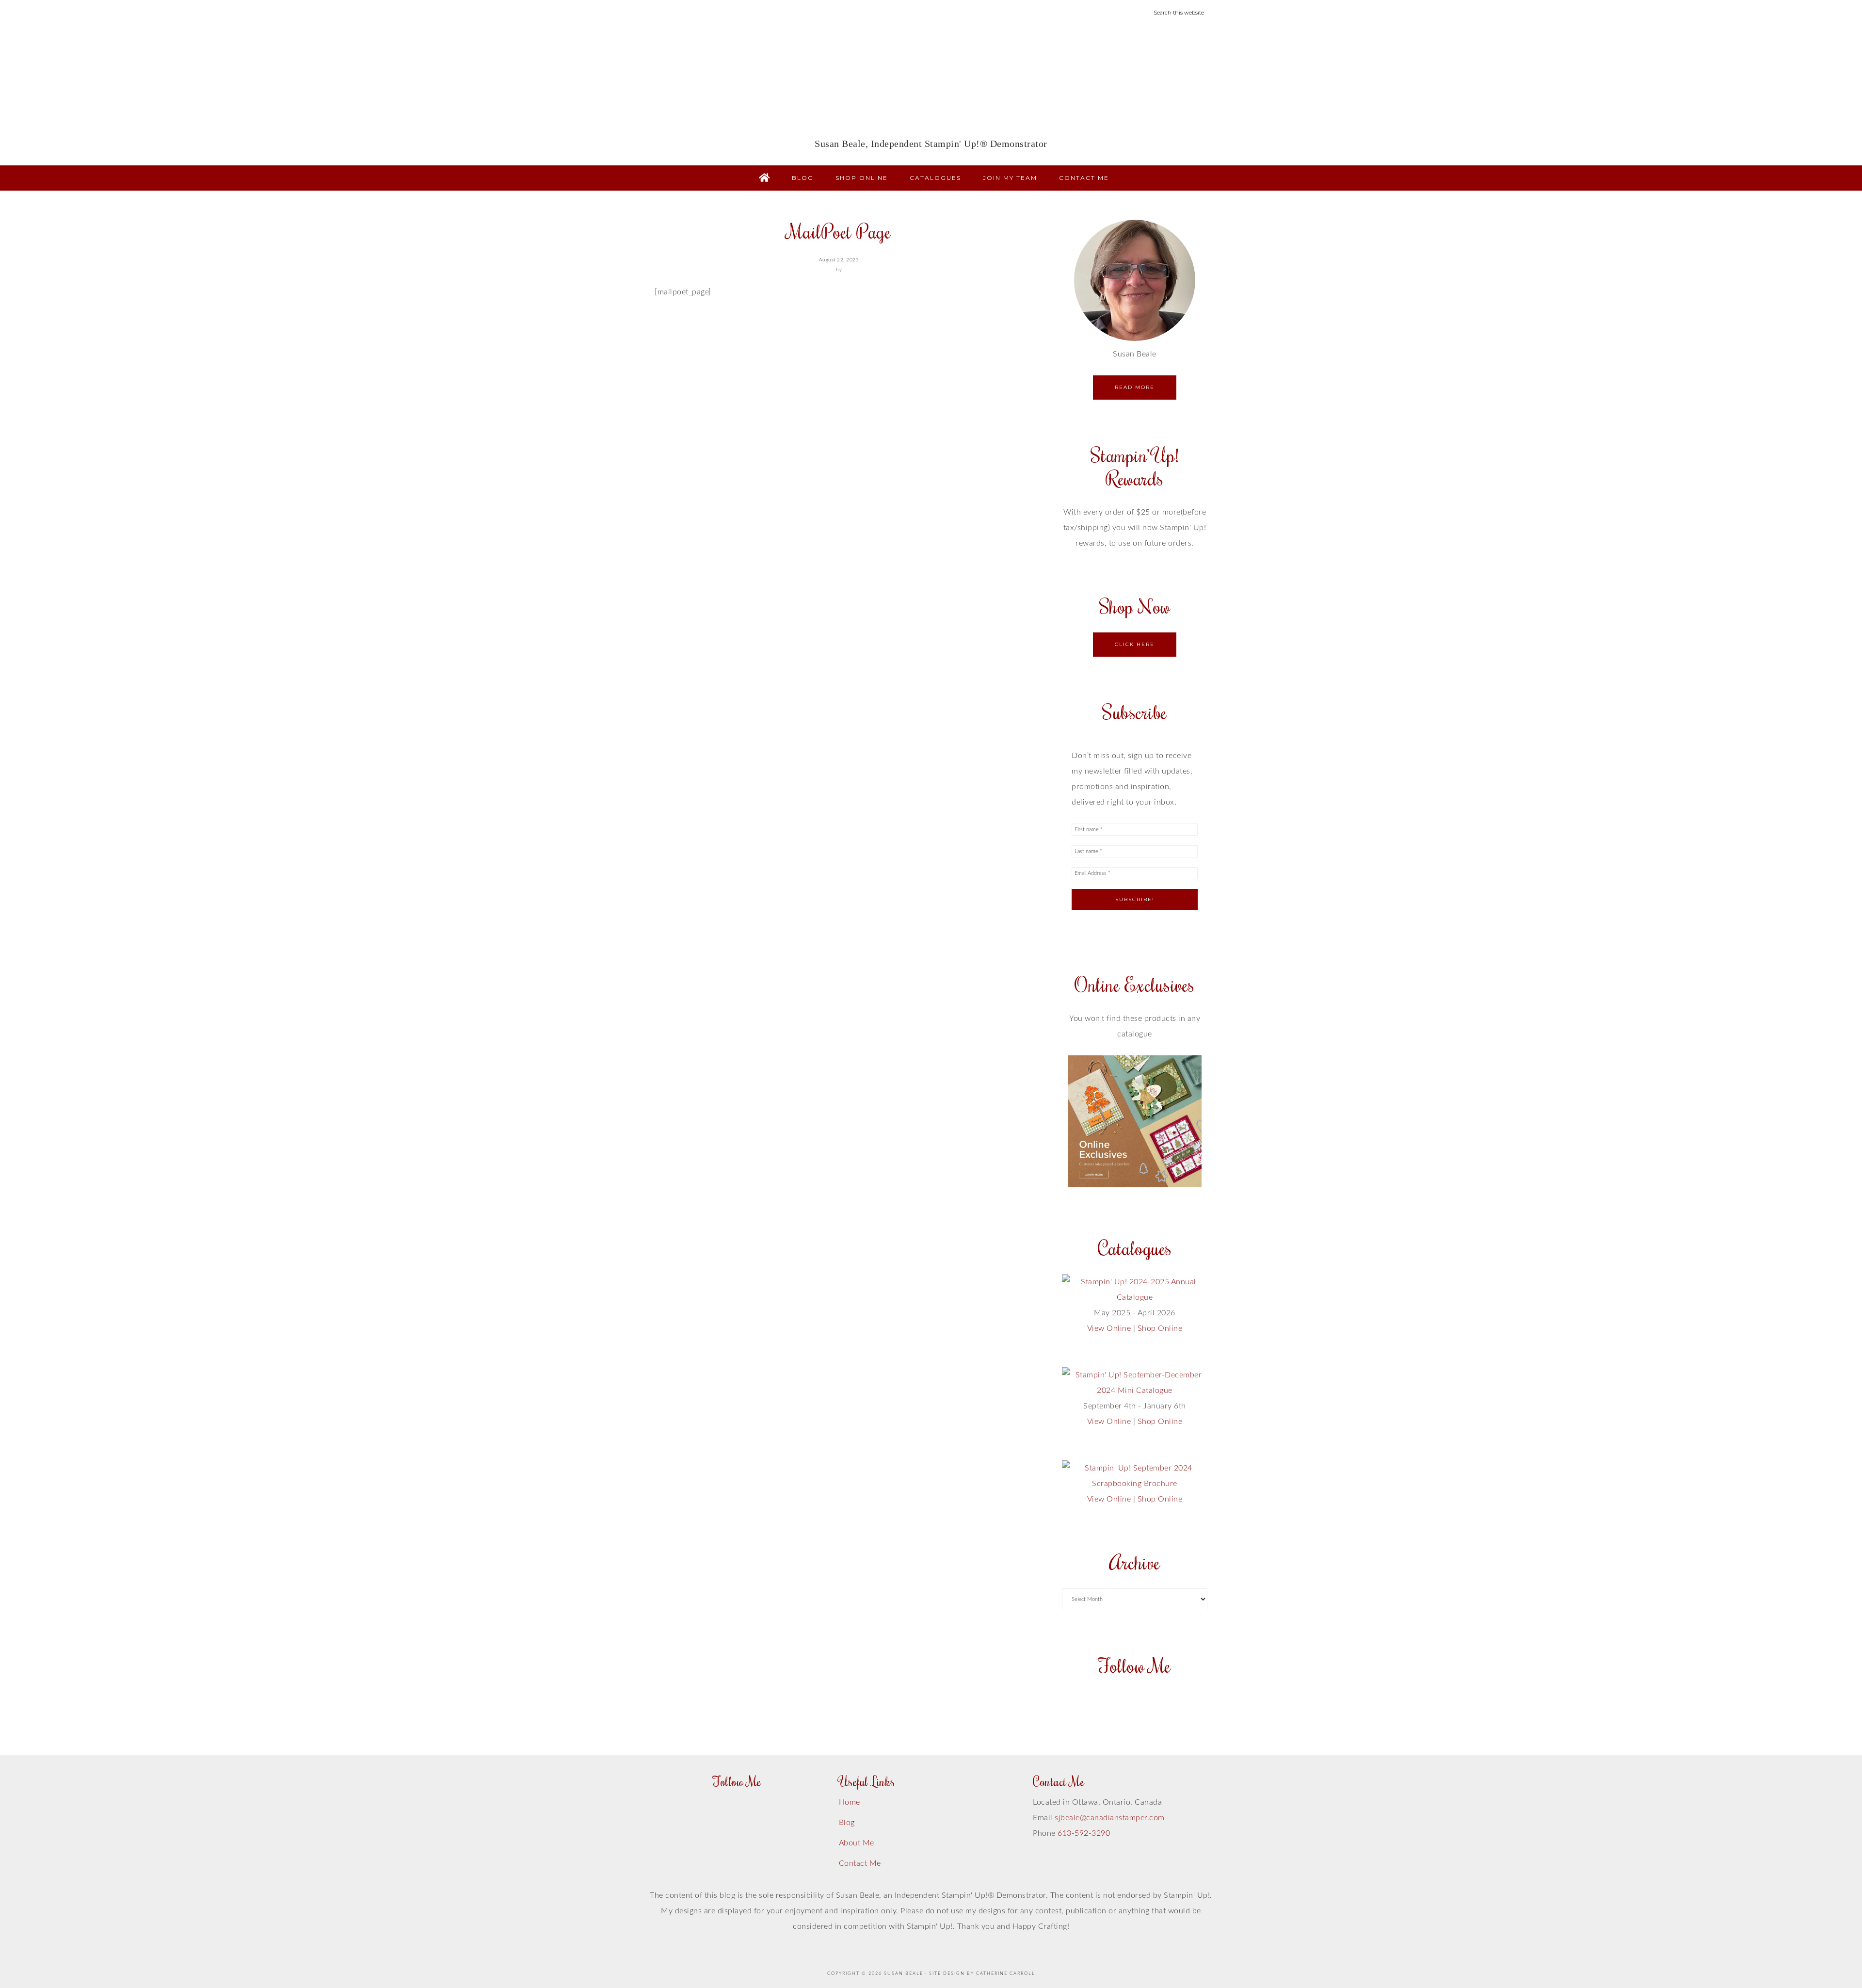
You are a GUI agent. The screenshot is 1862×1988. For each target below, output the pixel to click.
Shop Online (1160, 1328)
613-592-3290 (1084, 1833)
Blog (847, 1823)
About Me (857, 1843)
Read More (1135, 387)
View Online (1109, 1328)
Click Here (1135, 644)
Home (850, 1802)
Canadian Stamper (931, 85)
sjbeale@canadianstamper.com (1110, 1818)
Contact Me (860, 1863)
